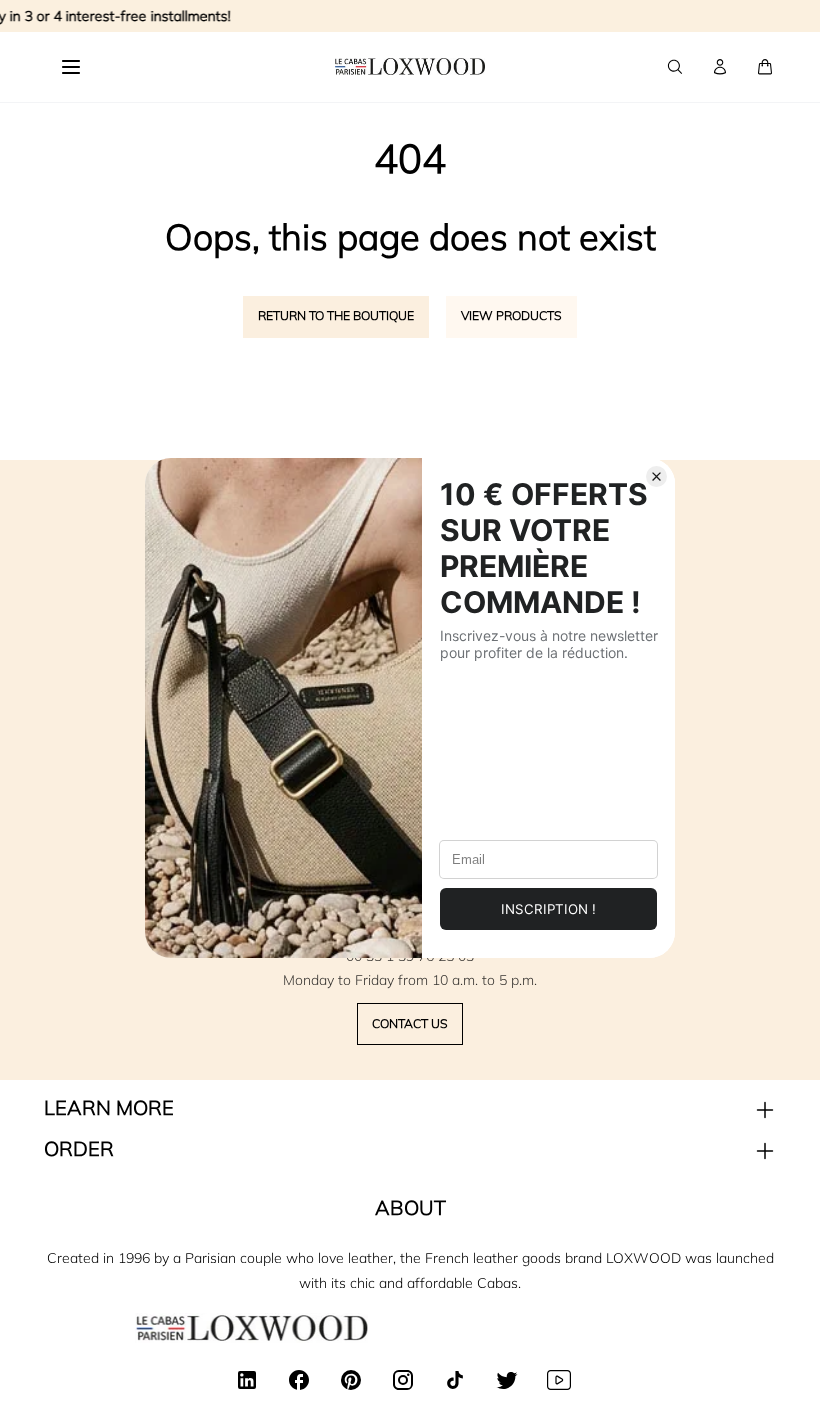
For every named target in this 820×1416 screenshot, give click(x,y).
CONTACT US (410, 1023)
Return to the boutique (336, 315)
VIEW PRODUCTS (511, 315)
